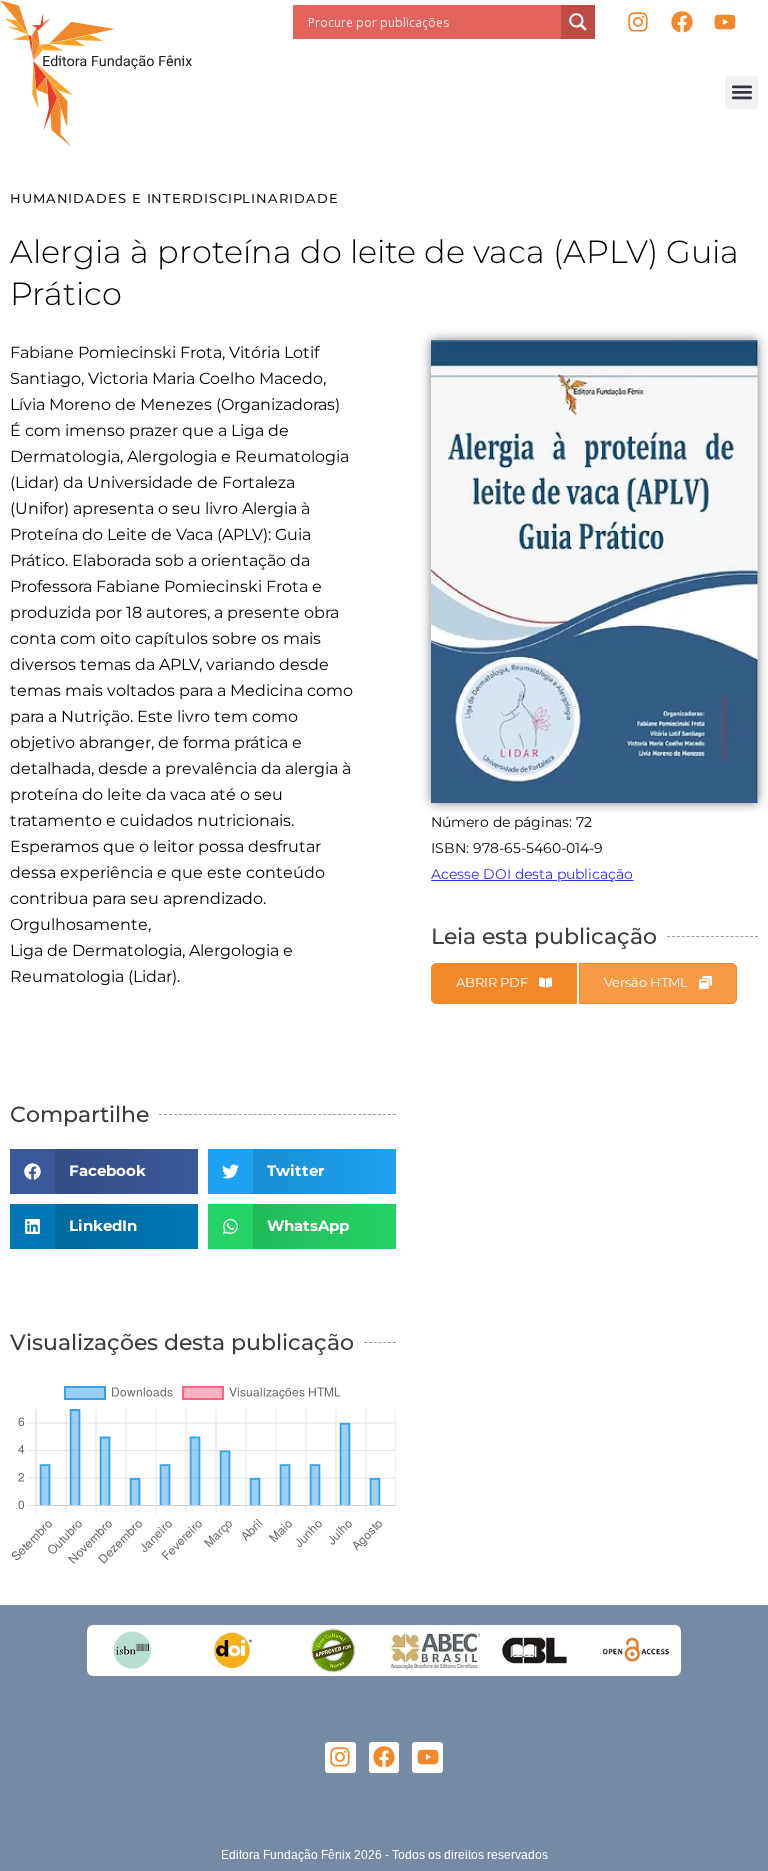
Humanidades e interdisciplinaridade (174, 198)
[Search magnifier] (578, 22)
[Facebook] (681, 22)
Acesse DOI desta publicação (532, 874)
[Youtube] (725, 22)
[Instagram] (637, 22)
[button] (741, 92)
